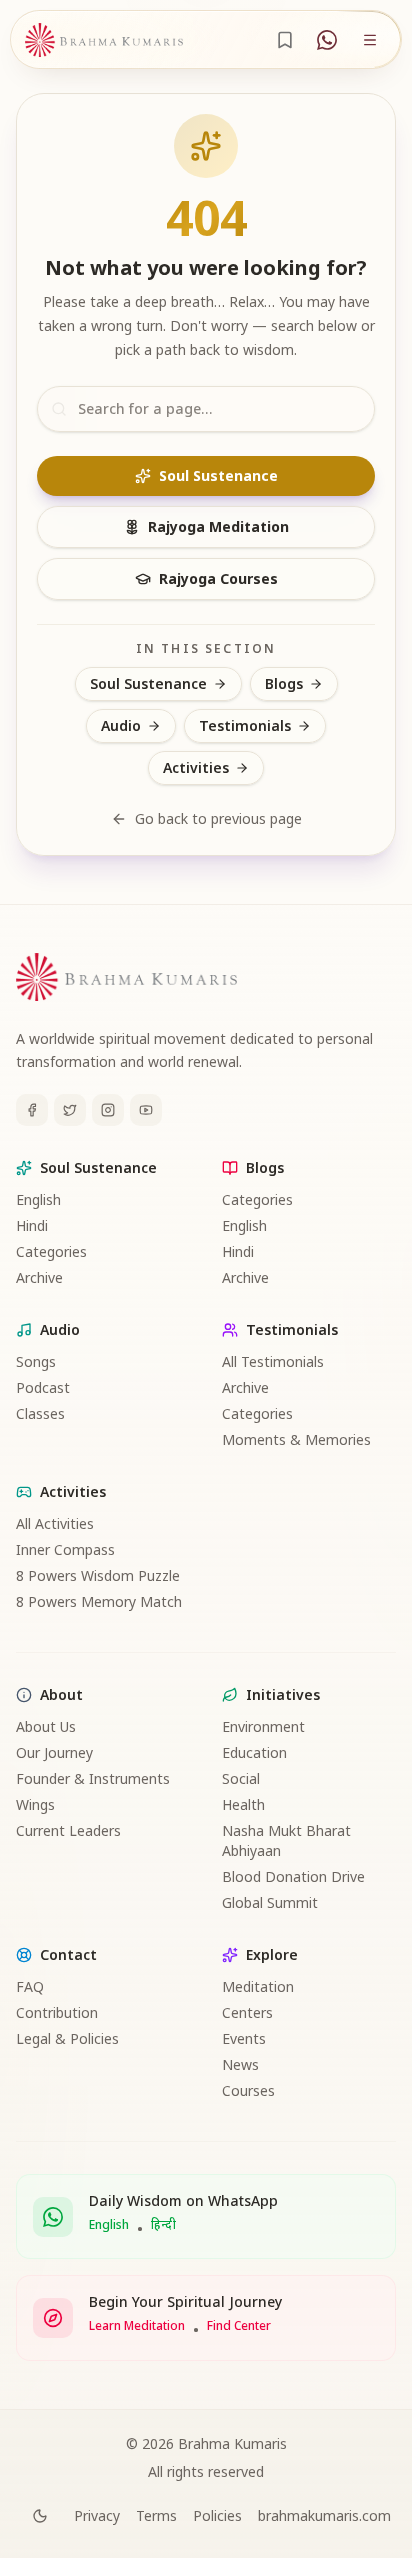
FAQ (30, 1986)
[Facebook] (32, 1110)
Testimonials (245, 725)
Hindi (32, 1225)
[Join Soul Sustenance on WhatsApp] (327, 40)
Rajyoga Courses (218, 578)
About (61, 1694)
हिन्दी (163, 2225)
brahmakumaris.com (324, 2515)
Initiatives (283, 1694)
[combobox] (206, 409)
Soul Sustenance (218, 475)
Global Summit (270, 1902)
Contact (68, 1954)
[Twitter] (70, 1110)
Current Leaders (68, 1830)
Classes (40, 1413)
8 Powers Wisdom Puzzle (98, 1575)
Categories (51, 1251)
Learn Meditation (137, 2326)
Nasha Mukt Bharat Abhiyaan (286, 1840)
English (38, 1199)
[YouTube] (146, 1110)
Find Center (239, 2326)
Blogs (284, 683)
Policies (217, 2515)
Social (241, 1778)
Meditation (258, 1986)
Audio (121, 725)
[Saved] (285, 40)
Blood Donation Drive (293, 1876)
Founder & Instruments (93, 1778)
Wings (35, 1804)
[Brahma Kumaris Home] (104, 40)
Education (254, 1752)
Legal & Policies (67, 2038)
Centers (247, 2012)
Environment (263, 1726)
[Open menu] (370, 40)
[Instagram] (108, 1110)
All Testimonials (273, 1361)
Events (244, 2038)
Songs (36, 1361)
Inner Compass (65, 1549)
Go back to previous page (218, 818)
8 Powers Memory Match (99, 1601)
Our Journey (54, 1752)
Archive (39, 1277)
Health (243, 1804)
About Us (46, 1726)
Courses (248, 2090)
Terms (156, 2515)
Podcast (43, 1387)
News (240, 2064)
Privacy (97, 2515)
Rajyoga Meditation (218, 526)
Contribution (57, 2012)
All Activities (55, 1523)
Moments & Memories (296, 1439)
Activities (196, 767)
